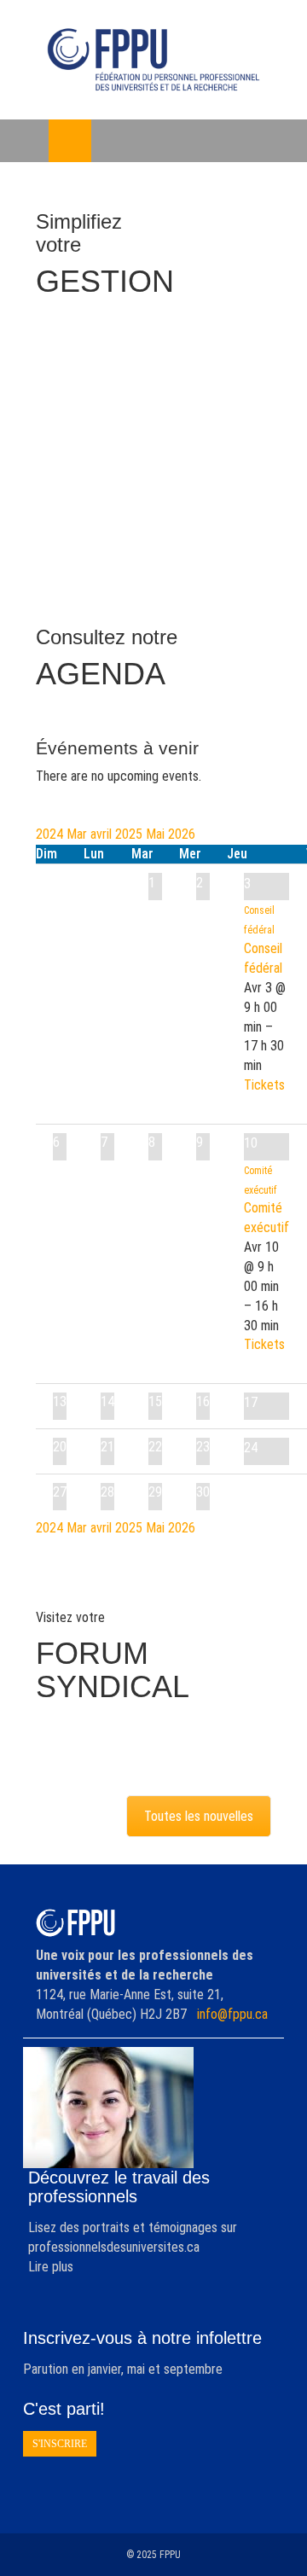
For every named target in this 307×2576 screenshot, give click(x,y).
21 (107, 1447)
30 (203, 1492)
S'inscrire (60, 2444)
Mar (78, 834)
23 (203, 1447)
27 (60, 1492)
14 (107, 1401)
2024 (51, 834)
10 (251, 1143)
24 (251, 1448)
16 (203, 1401)
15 (155, 1401)
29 (155, 1492)
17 (251, 1402)
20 (60, 1447)
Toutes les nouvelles (199, 1816)
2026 (182, 834)
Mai (157, 834)
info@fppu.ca (232, 2014)
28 (107, 1492)
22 (155, 1447)
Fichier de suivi (141, 423)
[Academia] (153, 60)
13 (60, 1401)
